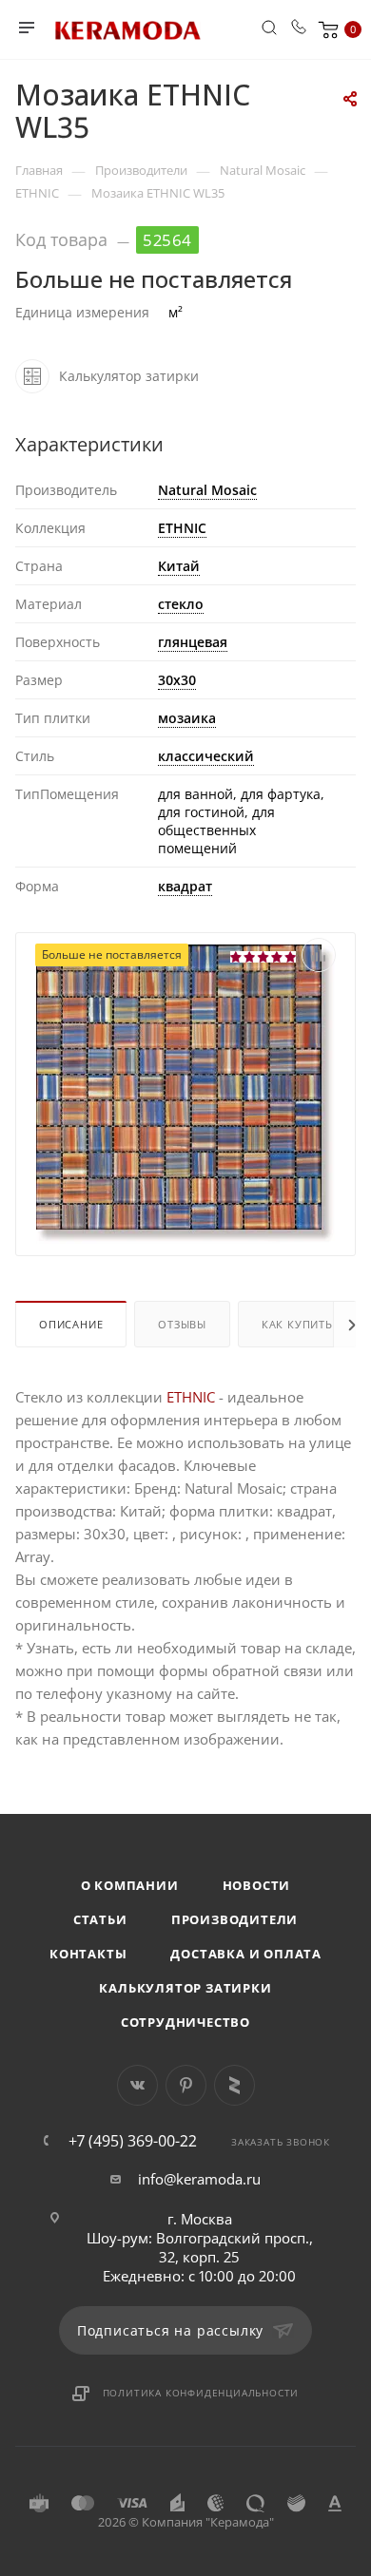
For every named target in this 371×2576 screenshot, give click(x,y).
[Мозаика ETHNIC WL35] (185, 1092)
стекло (181, 604)
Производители (234, 1919)
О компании (130, 1885)
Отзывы (182, 1324)
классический (206, 756)
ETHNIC (182, 528)
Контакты (88, 1954)
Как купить (297, 1324)
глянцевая (193, 642)
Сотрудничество (185, 2022)
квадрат (185, 886)
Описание (71, 1324)
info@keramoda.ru (199, 2179)
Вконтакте (137, 2085)
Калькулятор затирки (185, 1988)
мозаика (187, 718)
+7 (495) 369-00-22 (133, 2141)
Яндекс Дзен (234, 2085)
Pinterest (186, 2085)
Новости (257, 1885)
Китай (179, 566)
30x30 (177, 680)
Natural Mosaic (207, 490)
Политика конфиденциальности (201, 2393)
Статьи (100, 1919)
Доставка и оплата (246, 1954)
